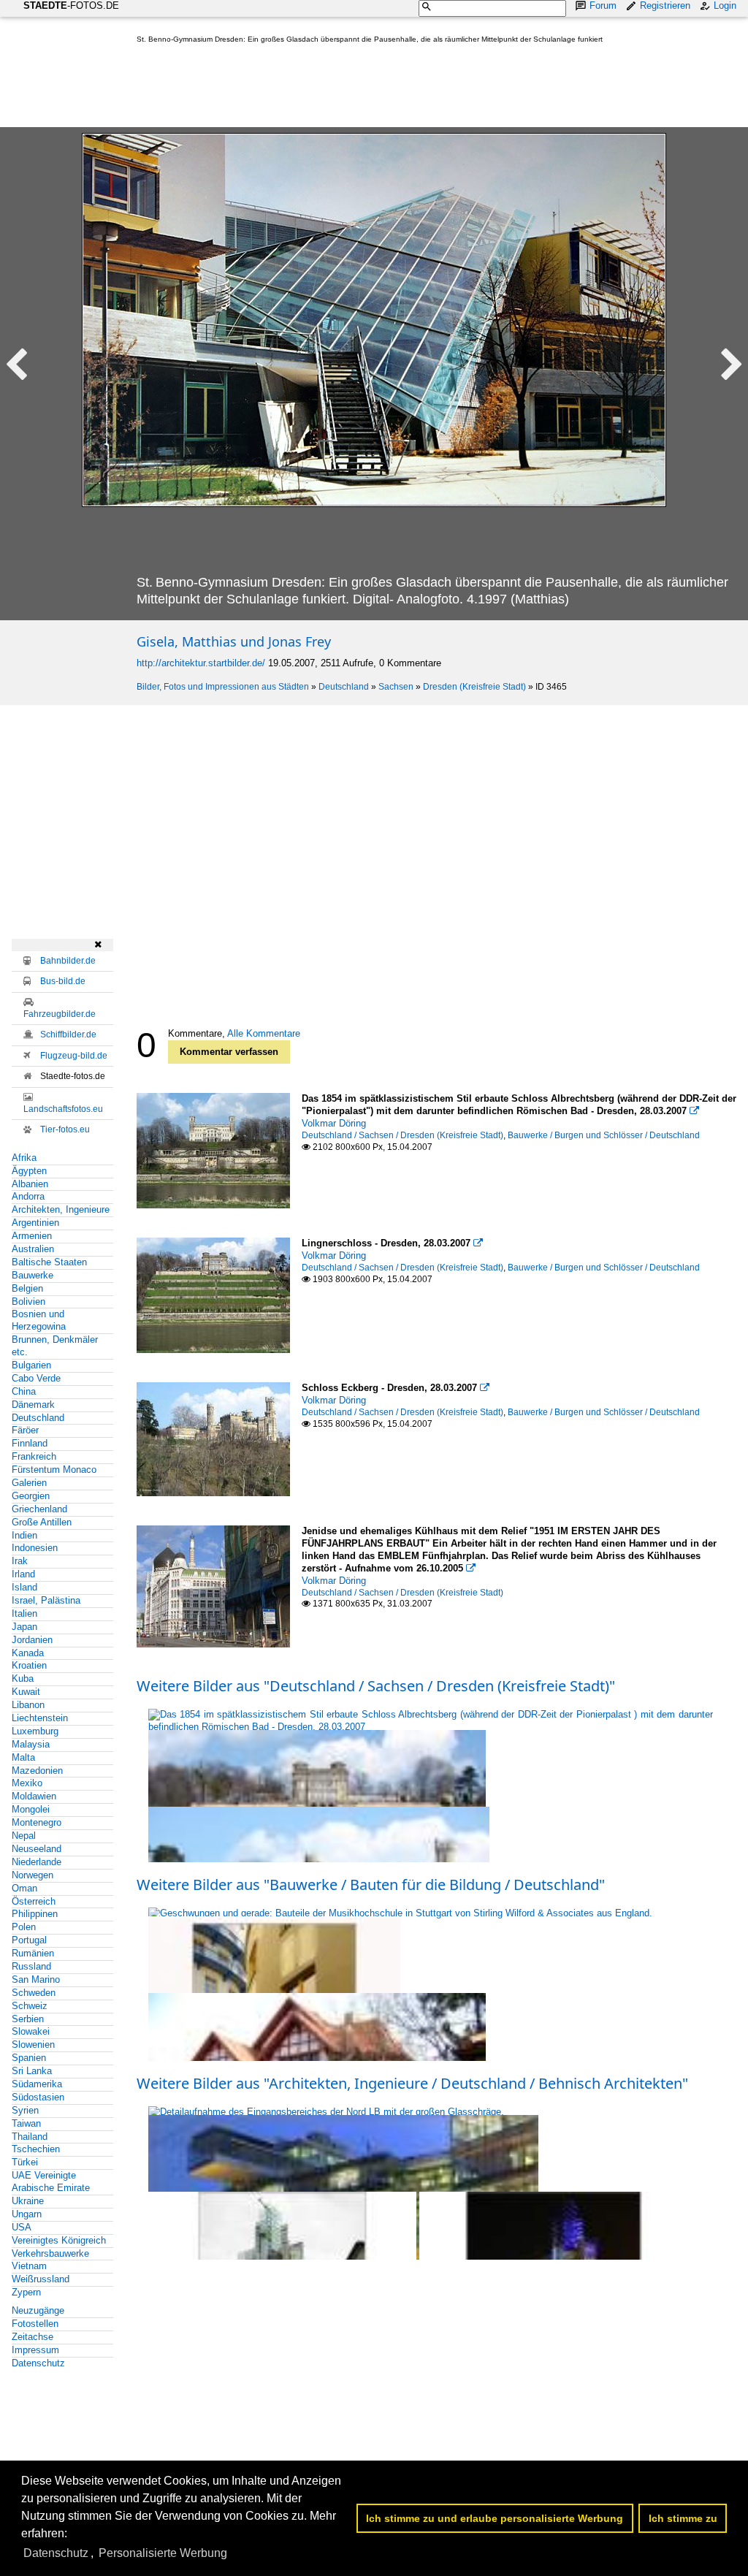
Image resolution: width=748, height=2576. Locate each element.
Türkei (25, 2162)
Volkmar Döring (334, 1123)
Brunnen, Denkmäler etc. (55, 1346)
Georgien (31, 1496)
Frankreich (34, 1456)
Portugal (29, 1940)
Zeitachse (33, 2337)
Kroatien (29, 1665)
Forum (603, 5)
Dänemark (33, 1405)
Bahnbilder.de (68, 961)
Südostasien (38, 2097)
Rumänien (33, 1953)
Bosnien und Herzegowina (39, 1320)
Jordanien (32, 1640)
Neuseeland (37, 1849)
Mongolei (31, 1809)
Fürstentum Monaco (54, 1470)
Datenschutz (38, 2363)
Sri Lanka (32, 2071)
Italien (24, 1613)
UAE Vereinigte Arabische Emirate (51, 2181)
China (24, 1391)
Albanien (30, 1184)
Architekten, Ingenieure (61, 1209)
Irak (20, 1561)
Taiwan (26, 2123)
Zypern (26, 2292)
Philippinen (35, 1914)
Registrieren (665, 5)
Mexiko (27, 1783)
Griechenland (39, 1509)
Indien (24, 1535)
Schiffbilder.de (68, 1034)
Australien (33, 1249)
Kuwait (26, 1692)
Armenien (32, 1236)
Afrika (24, 1158)
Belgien (27, 1288)
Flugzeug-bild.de (74, 1056)
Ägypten (29, 1171)
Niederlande (37, 1862)
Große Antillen (42, 1522)
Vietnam (29, 2266)
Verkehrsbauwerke (50, 2253)
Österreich (34, 1901)
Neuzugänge (38, 2310)
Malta (23, 1757)
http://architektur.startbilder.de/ (201, 663)
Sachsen (396, 687)
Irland (23, 1574)
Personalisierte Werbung (163, 2553)
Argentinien (35, 1223)
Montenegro (37, 1822)
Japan (24, 1627)
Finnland (30, 1443)
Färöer (25, 1430)
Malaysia (31, 1744)
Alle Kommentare (264, 1033)
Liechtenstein (40, 1718)
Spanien (29, 2058)
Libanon (28, 1705)
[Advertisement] (402, 88)
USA (22, 2227)
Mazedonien (37, 1771)
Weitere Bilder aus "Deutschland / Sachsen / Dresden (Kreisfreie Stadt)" (376, 1686)
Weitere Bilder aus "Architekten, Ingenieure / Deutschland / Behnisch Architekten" (412, 2083)
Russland (31, 1966)
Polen (24, 1927)
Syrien (25, 2110)
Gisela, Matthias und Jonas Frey (234, 641)
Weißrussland (41, 2279)
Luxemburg (35, 1731)
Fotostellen (35, 2324)
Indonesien (35, 1548)
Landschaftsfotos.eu (63, 1109)
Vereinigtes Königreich (59, 2240)
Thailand (30, 2137)
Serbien (28, 2019)
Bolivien (28, 1302)
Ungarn (27, 2214)
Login (725, 5)
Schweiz (30, 2006)
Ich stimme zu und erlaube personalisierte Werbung (495, 2518)
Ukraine (28, 2201)
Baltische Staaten (49, 1262)
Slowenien (33, 2045)
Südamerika (37, 2084)
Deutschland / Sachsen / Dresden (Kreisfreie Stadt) (402, 1135)
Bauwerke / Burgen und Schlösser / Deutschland (604, 1135)
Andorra (28, 1196)
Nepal (24, 1836)
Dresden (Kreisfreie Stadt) (474, 687)
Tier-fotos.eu (65, 1129)
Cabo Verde (36, 1378)
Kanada (28, 1653)
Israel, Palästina (46, 1600)
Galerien (29, 1483)
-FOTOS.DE (71, 5)
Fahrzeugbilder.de (60, 1014)
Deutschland (344, 687)
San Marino (36, 1979)
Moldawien (34, 1796)
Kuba (23, 1678)
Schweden (34, 1993)
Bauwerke (33, 1275)
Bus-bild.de (63, 981)
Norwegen (33, 1875)
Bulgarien (31, 1365)
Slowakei (31, 2031)
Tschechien (36, 2149)
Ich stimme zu (683, 2518)
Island (24, 1587)
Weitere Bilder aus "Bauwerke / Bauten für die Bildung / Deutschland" (371, 1885)
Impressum (35, 2350)
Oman (24, 1888)
